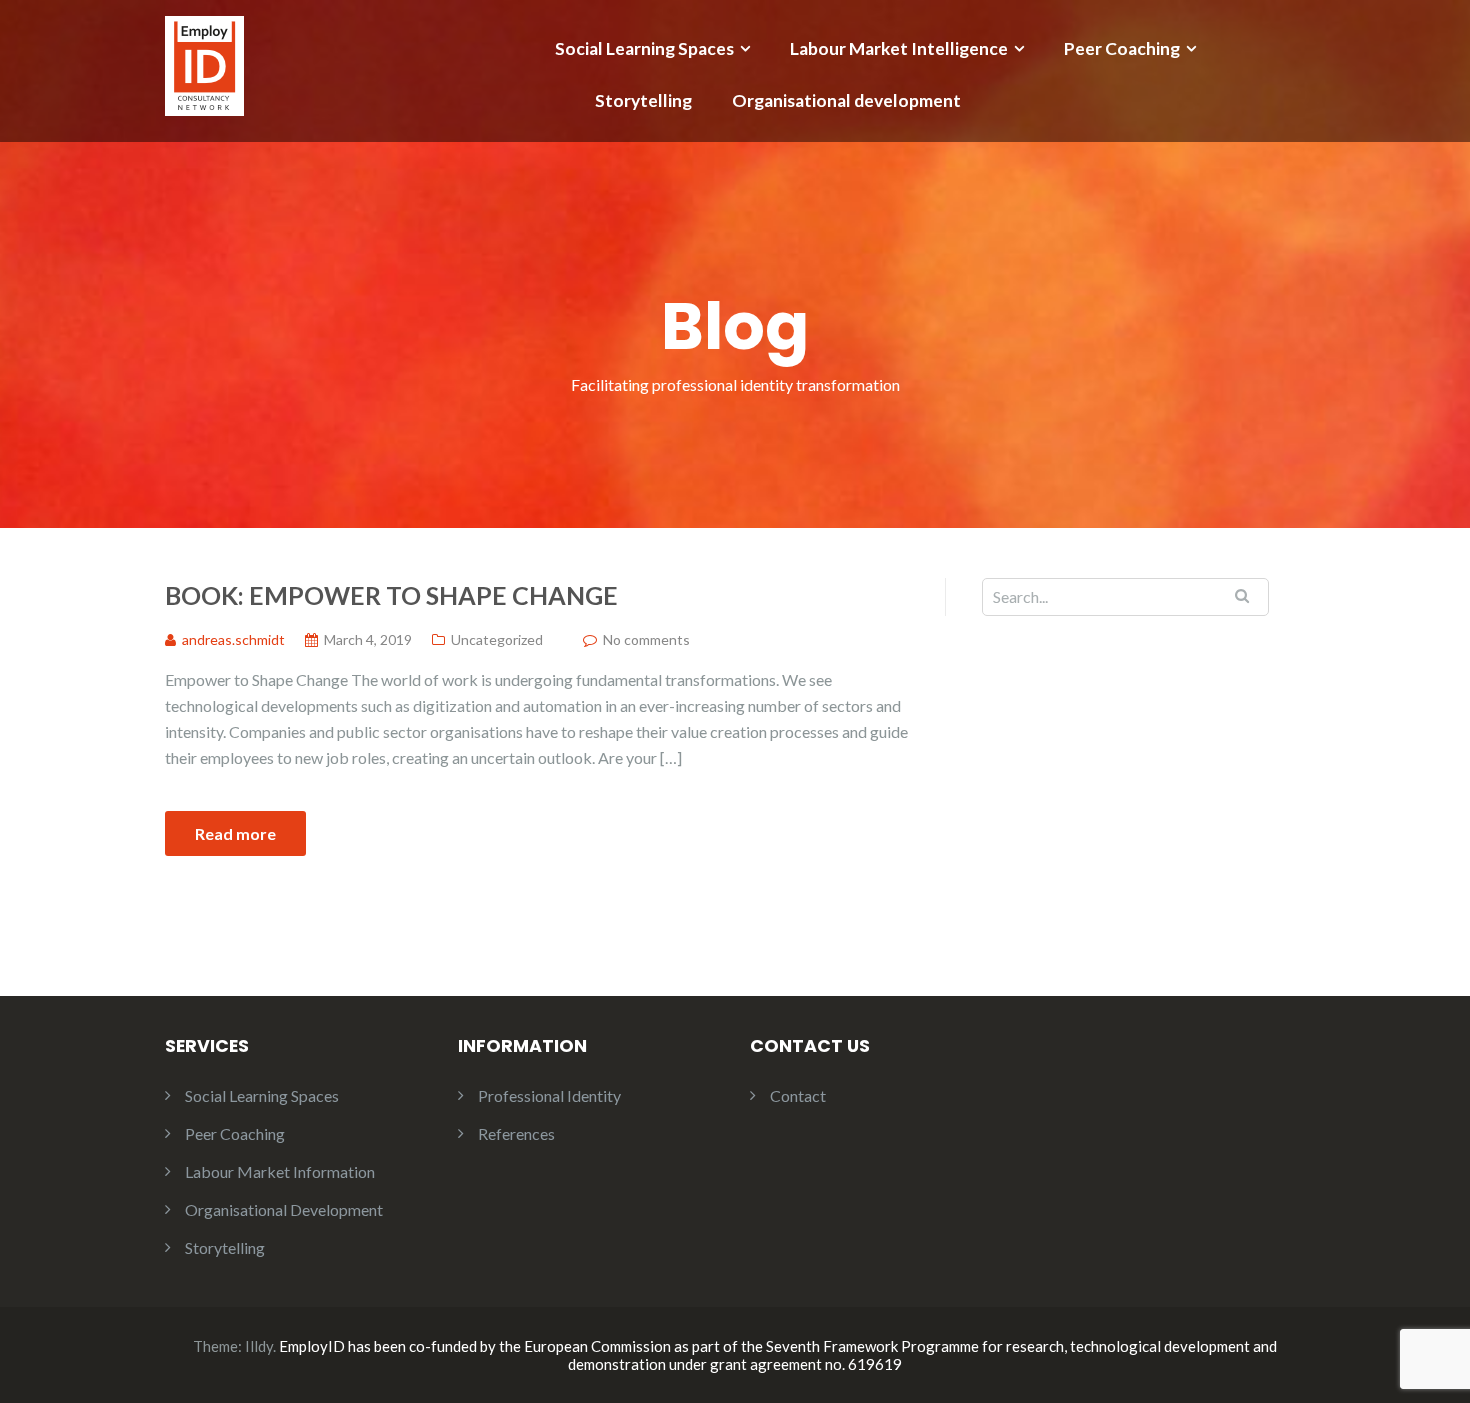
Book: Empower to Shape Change (391, 595)
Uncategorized (497, 639)
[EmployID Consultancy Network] (204, 63)
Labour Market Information (280, 1171)
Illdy (259, 1346)
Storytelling (643, 100)
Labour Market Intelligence (899, 48)
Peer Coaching (1122, 48)
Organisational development (846, 100)
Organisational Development (284, 1209)
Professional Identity (549, 1095)
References (516, 1133)
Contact (798, 1095)
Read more (235, 833)
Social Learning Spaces (644, 48)
